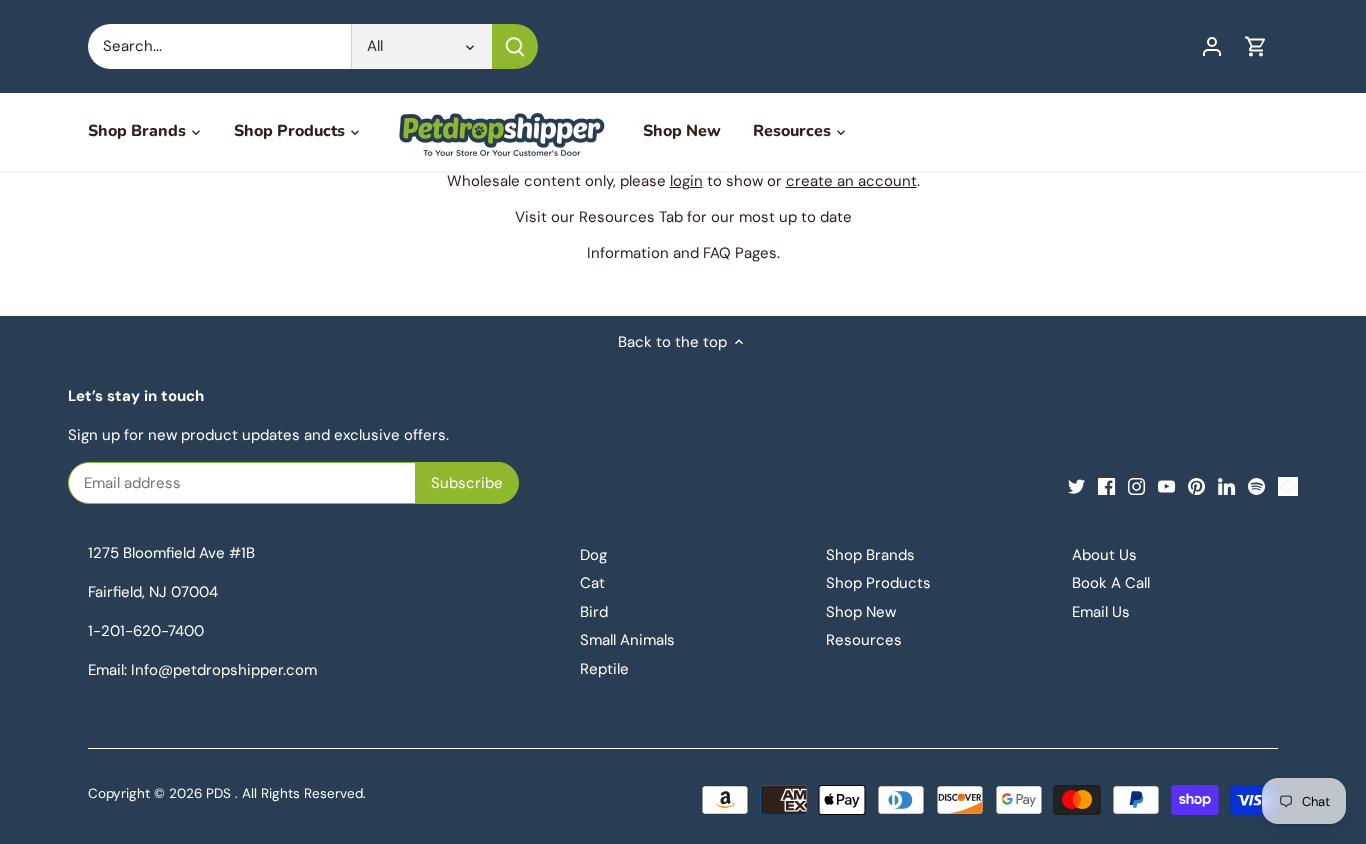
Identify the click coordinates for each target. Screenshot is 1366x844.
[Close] (470, 410)
